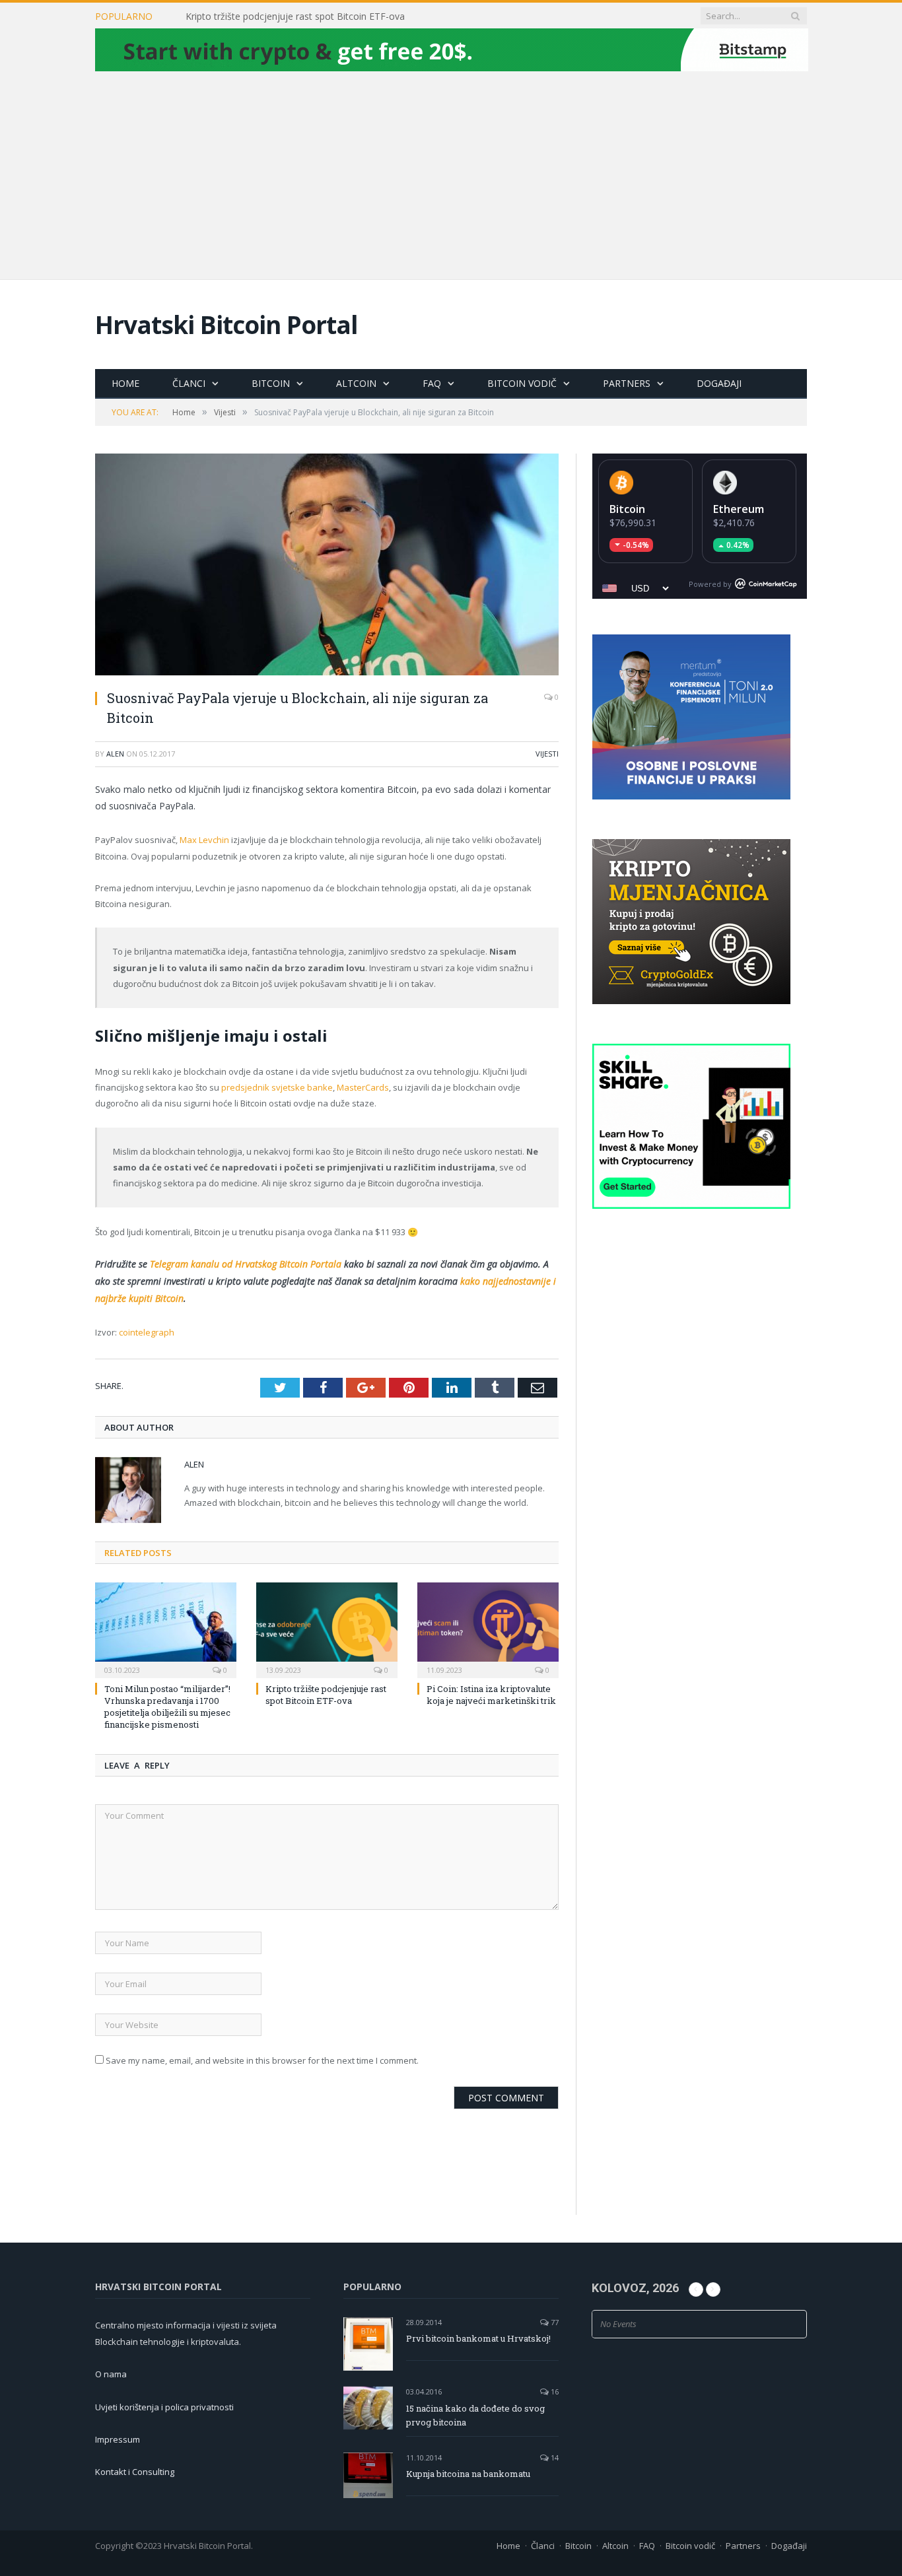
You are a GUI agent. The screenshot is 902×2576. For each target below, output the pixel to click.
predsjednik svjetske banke (277, 1087)
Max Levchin (204, 840)
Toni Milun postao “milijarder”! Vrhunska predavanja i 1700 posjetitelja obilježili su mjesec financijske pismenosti (167, 1707)
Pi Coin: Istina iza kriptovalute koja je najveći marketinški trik (491, 1695)
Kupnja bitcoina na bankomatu (468, 2474)
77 (554, 2322)
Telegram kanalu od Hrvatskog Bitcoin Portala (246, 1264)
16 (554, 2391)
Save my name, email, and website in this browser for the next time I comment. (262, 2060)
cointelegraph (147, 1332)
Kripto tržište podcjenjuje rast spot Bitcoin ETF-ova (295, 17)
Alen (115, 754)
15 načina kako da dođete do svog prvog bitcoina (475, 2415)
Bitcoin (271, 383)
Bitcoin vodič (522, 383)
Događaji (719, 383)
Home (125, 383)
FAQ (432, 383)
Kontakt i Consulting (135, 2472)
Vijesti (547, 754)
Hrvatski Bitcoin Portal (226, 324)
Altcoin (356, 383)
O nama (111, 2374)
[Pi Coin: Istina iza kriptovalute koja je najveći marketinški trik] (488, 1629)
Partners (627, 383)
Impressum (118, 2439)
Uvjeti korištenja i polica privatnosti (164, 2407)
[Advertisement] (451, 174)
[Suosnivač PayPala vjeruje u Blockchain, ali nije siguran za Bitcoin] (327, 566)
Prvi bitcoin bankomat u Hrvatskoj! (478, 2338)
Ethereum (739, 509)
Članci (189, 383)
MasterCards (363, 1087)
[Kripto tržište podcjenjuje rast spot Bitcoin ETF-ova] (327, 1629)
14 (554, 2457)
